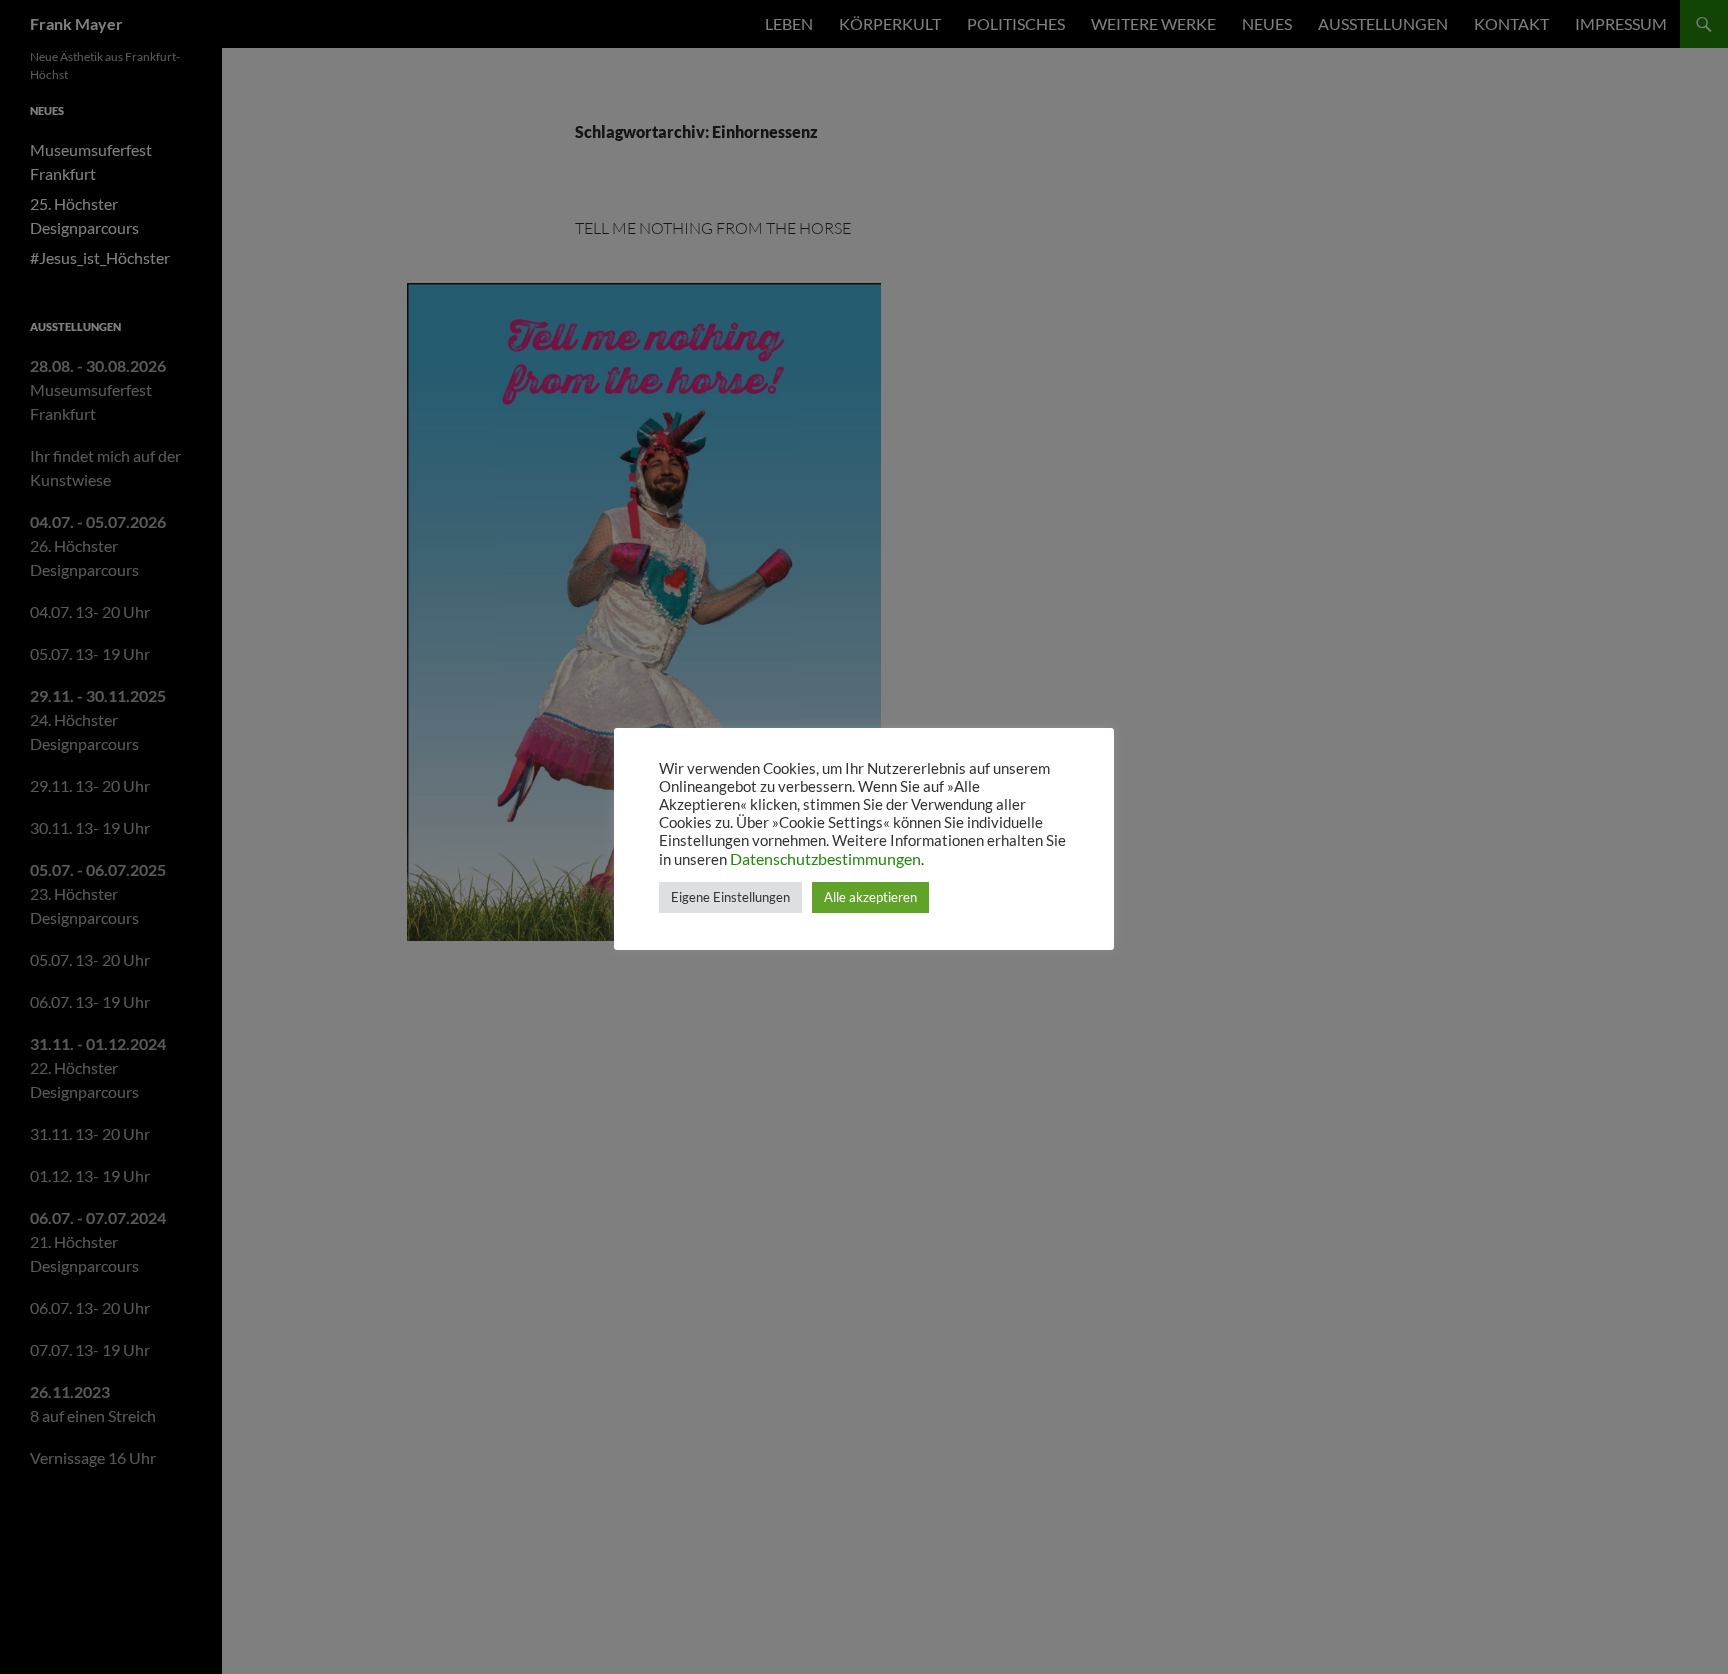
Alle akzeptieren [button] (870, 897)
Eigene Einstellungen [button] (730, 897)
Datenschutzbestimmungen (825, 858)
